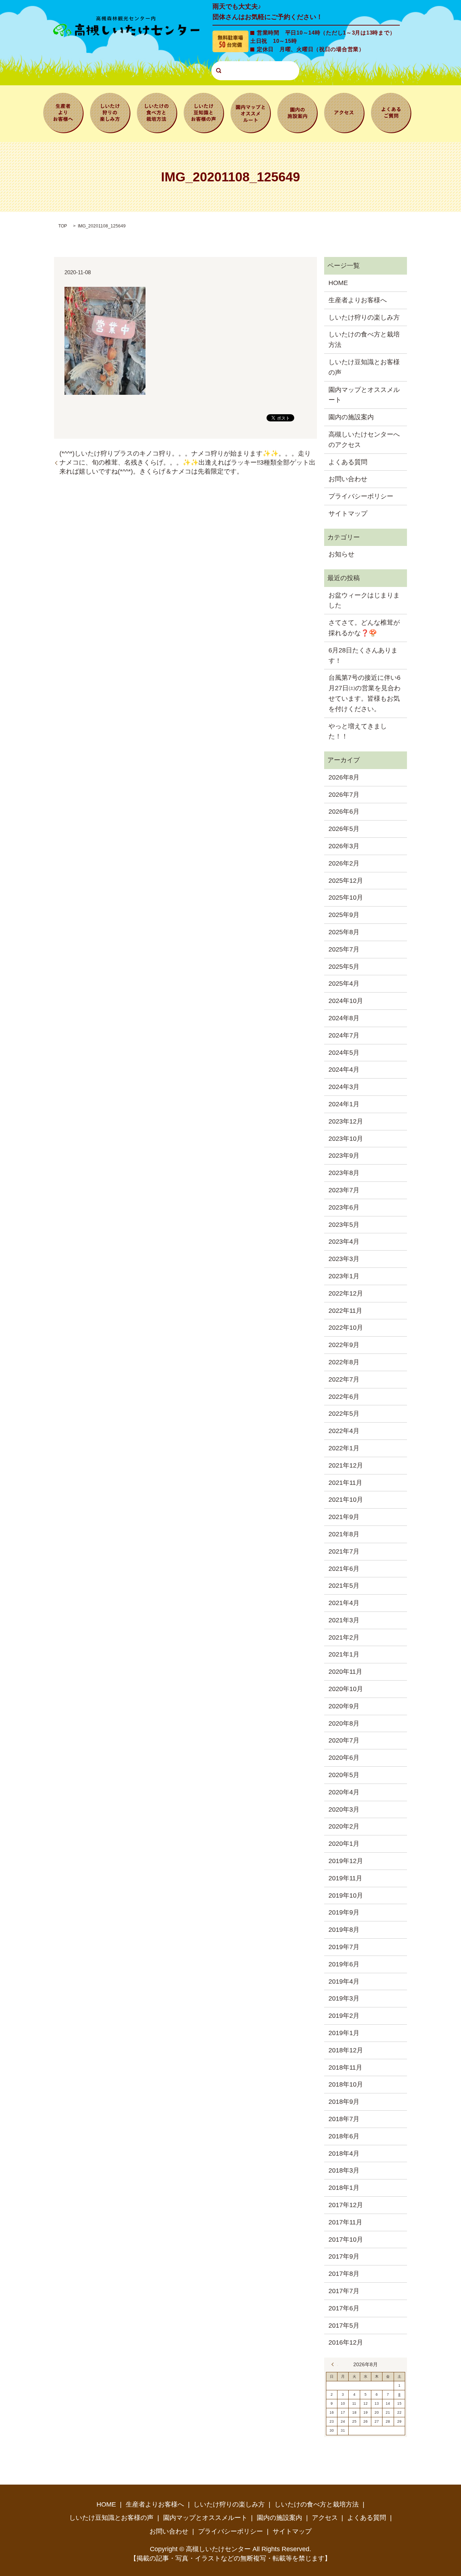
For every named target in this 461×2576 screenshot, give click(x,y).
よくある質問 (391, 112)
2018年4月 (344, 2154)
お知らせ (341, 554)
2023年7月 (344, 1190)
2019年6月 (344, 1964)
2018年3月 (344, 2170)
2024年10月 (346, 1001)
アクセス (344, 112)
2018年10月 (346, 2084)
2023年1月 (344, 1276)
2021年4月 (344, 1603)
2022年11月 (345, 1311)
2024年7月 (344, 1035)
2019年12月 (346, 1861)
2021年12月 (346, 1465)
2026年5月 (344, 829)
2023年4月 (344, 1242)
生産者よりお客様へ (63, 112)
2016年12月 (346, 2342)
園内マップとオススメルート (251, 112)
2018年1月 (344, 2188)
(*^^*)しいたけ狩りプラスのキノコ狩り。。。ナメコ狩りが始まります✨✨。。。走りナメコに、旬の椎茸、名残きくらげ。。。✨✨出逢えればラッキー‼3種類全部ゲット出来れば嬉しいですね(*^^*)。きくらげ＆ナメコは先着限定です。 (187, 462)
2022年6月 (344, 1397)
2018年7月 (344, 2119)
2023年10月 (346, 1139)
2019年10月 (346, 1895)
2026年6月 (344, 812)
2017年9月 (344, 2256)
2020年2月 (344, 1826)
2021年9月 (344, 1517)
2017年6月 (344, 2308)
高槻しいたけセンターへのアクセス (364, 440)
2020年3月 (344, 1809)
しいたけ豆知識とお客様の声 (204, 112)
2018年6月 (344, 2136)
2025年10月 (346, 898)
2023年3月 (344, 1259)
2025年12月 (346, 881)
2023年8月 (344, 1173)
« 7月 (335, 2364)
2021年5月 (344, 1586)
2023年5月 (344, 1225)
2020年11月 (345, 1672)
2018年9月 (344, 2102)
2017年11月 (345, 2222)
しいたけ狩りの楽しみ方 (110, 112)
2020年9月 (344, 1706)
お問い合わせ (348, 479)
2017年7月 (344, 2291)
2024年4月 (344, 1070)
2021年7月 (344, 1551)
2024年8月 (344, 1018)
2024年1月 (344, 1104)
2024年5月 (344, 1053)
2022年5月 (344, 1414)
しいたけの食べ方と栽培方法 (157, 112)
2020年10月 (346, 1689)
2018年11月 (345, 2067)
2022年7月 (344, 1379)
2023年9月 (344, 1156)
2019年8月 (344, 1930)
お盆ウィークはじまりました (364, 600)
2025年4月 (344, 984)
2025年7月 (344, 949)
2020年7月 (344, 1740)
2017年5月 (344, 2326)
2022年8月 (344, 1362)
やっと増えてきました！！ (358, 731)
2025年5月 (344, 967)
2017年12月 (346, 2205)
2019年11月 (345, 1878)
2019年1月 (344, 2033)
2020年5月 (344, 1775)
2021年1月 (344, 1654)
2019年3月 (344, 1998)
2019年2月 (344, 2016)
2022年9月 (344, 1345)
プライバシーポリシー (361, 496)
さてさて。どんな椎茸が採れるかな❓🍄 (364, 628)
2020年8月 (344, 1723)
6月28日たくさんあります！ (363, 656)
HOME (338, 283)
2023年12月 (346, 1121)
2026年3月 (344, 846)
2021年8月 (344, 1534)
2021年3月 (344, 1620)
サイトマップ (348, 514)
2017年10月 (346, 2240)
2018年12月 (346, 2050)
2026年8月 (344, 777)
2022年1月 (344, 1448)
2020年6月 (344, 1758)
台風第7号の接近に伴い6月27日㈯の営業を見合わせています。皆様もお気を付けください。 (364, 693)
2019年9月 (344, 1912)
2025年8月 (344, 932)
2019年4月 (344, 1981)
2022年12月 (346, 1293)
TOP (63, 226)
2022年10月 (346, 1328)
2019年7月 (344, 1947)
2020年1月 (344, 1844)
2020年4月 (344, 1792)
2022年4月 (344, 1431)
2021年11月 (345, 1483)
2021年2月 (344, 1637)
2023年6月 (344, 1207)
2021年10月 (346, 1500)
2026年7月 (344, 795)
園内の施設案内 (297, 112)
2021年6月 (344, 1569)
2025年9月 (344, 915)
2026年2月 (344, 863)
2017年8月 (344, 2274)
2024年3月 (344, 1087)
